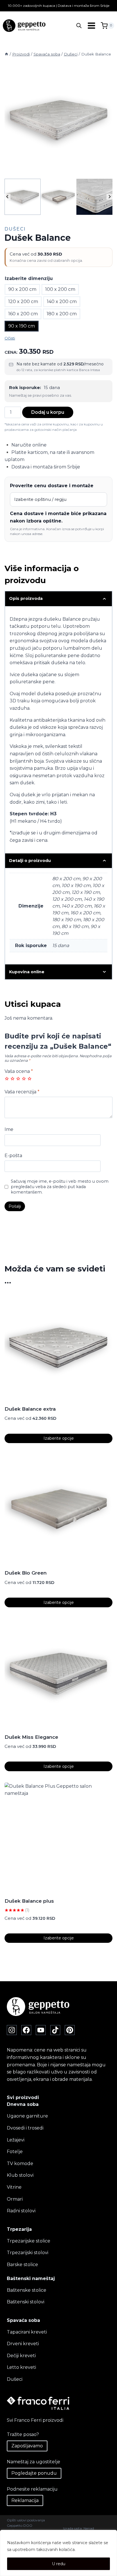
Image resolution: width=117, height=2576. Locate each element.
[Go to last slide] (8, 197)
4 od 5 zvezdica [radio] (24, 1079)
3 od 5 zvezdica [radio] (18, 1079)
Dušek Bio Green (26, 1573)
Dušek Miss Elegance (31, 1737)
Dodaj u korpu (48, 412)
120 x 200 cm (23, 302)
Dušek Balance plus (29, 1901)
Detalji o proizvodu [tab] (30, 861)
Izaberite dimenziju (29, 278)
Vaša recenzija (22, 1092)
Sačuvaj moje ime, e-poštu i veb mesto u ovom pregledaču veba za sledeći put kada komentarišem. (60, 1187)
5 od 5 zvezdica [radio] (30, 1079)
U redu (59, 2564)
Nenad (89, 2528)
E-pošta (13, 1156)
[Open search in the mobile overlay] (79, 26)
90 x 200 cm (22, 289)
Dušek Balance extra (30, 1409)
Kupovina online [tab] (27, 972)
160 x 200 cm (23, 314)
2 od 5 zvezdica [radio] (12, 1079)
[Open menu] (91, 26)
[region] (58, 2553)
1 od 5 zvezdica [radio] (7, 1079)
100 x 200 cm (60, 289)
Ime (9, 1129)
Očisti (10, 338)
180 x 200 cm (62, 314)
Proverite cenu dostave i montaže (52, 486)
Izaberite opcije (59, 1438)
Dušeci (15, 229)
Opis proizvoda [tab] (26, 598)
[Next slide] (109, 197)
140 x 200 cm (62, 302)
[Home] (7, 54)
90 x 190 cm (22, 326)
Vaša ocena (19, 1071)
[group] (23, 197)
